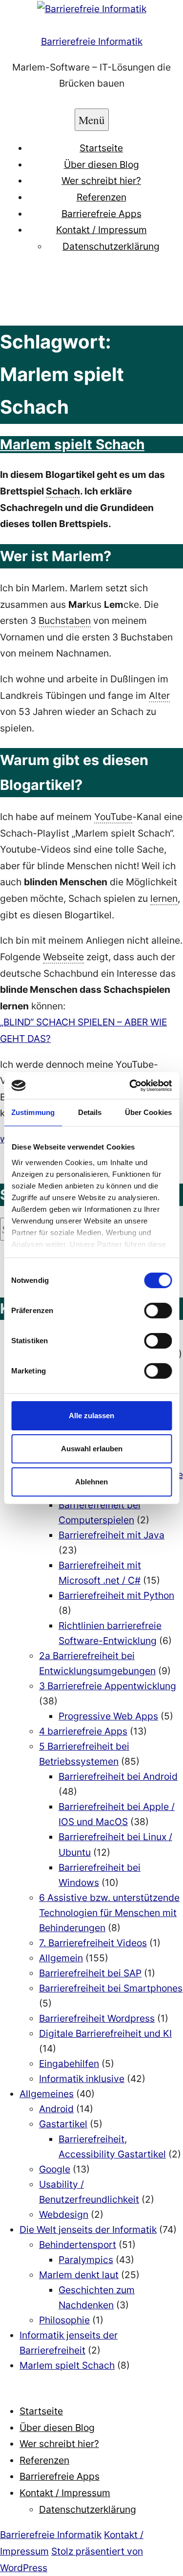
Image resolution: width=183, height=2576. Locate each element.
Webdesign (64, 2214)
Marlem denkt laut (79, 2275)
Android (56, 2109)
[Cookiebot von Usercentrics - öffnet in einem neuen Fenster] (130, 1085)
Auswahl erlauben (92, 1449)
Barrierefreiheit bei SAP (90, 1973)
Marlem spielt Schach (72, 444)
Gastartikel (63, 2124)
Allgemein (61, 1958)
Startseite (101, 148)
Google (55, 2169)
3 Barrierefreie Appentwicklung (108, 1686)
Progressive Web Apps (108, 1716)
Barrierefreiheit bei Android (118, 1776)
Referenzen (102, 197)
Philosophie (64, 2320)
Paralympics (86, 2260)
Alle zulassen (91, 1416)
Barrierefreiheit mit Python (116, 1595)
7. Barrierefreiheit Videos (93, 1943)
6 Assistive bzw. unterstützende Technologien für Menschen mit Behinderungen (109, 1913)
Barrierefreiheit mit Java (112, 1535)
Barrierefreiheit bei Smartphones (111, 1988)
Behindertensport (78, 2245)
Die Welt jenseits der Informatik (88, 2229)
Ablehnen (91, 1481)
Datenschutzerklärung (111, 246)
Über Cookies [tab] (148, 1112)
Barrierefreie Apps (102, 214)
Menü (92, 120)
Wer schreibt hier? (101, 181)
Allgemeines (47, 2094)
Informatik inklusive (82, 2079)
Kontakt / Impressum (102, 230)
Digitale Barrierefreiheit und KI (105, 2033)
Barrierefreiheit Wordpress (97, 2018)
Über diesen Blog (102, 164)
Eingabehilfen (69, 2064)
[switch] (158, 1311)
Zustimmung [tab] (33, 1112)
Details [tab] (90, 1112)
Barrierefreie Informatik (92, 41)
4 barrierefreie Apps (83, 1731)
